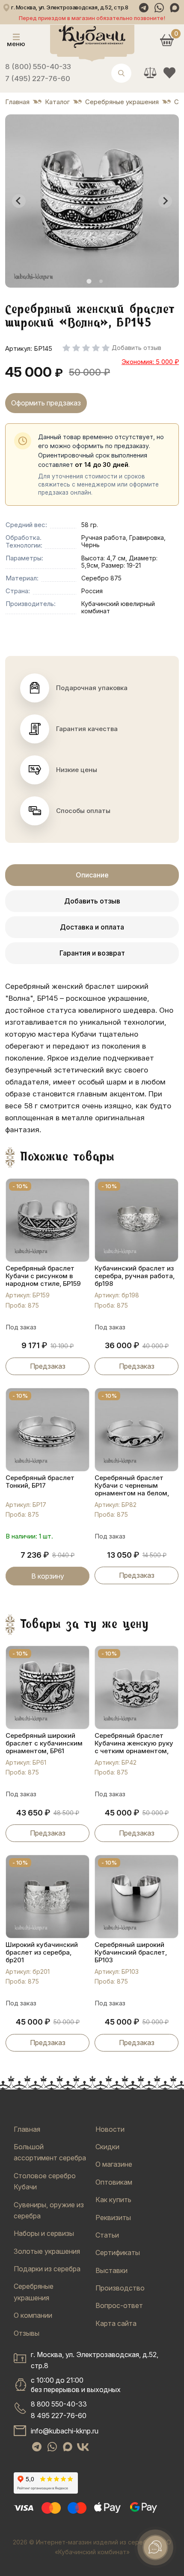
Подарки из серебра (47, 2269)
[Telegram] (144, 8)
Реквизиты (113, 2218)
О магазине (114, 2164)
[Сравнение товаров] (150, 73)
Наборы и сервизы (44, 2233)
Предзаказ (48, 1366)
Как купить (113, 2200)
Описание (92, 875)
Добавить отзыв (92, 901)
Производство (120, 2288)
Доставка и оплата (92, 927)
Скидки (107, 2147)
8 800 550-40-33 (59, 2404)
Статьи (107, 2235)
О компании (33, 2315)
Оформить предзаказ (46, 403)
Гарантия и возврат (92, 953)
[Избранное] (169, 73)
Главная (27, 2129)
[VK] (83, 2447)
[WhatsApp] (159, 8)
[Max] (175, 8)
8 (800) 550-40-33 (38, 67)
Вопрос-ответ (119, 2305)
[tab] (89, 281)
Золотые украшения (47, 2251)
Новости (110, 2129)
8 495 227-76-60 (59, 2416)
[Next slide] (165, 201)
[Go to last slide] (19, 201)
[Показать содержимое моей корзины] (167, 40)
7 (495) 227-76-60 (38, 79)
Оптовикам (114, 2182)
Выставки (111, 2270)
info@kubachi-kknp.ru (65, 2431)
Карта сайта (116, 2323)
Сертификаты (118, 2253)
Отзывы (27, 2333)
